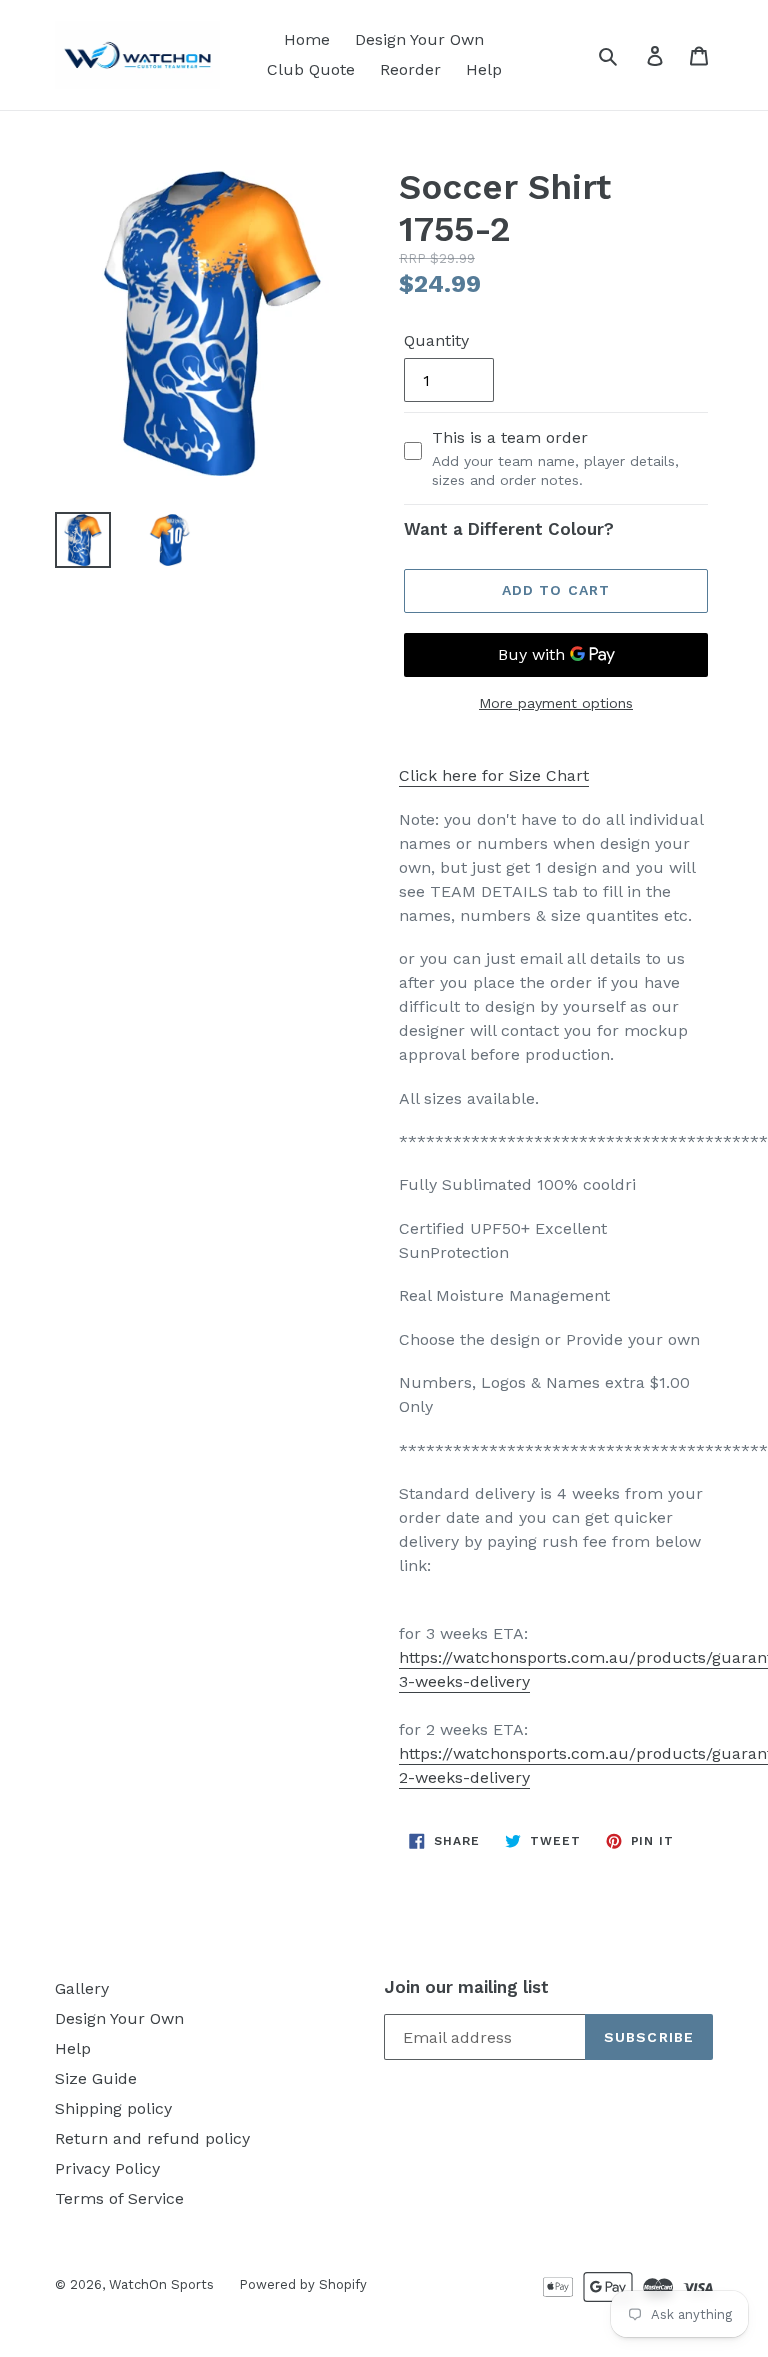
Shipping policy (113, 2108)
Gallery (82, 1988)
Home (307, 39)
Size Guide (96, 2078)
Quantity (436, 340)
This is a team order (555, 457)
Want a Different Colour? (509, 529)
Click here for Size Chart (494, 775)
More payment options (556, 703)
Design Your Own (419, 39)
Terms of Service (119, 2198)
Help (484, 69)
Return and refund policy (152, 2138)
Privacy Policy (107, 2168)
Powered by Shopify (303, 2284)
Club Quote (311, 69)
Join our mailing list (466, 1987)
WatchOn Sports (161, 2284)
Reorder (410, 69)
